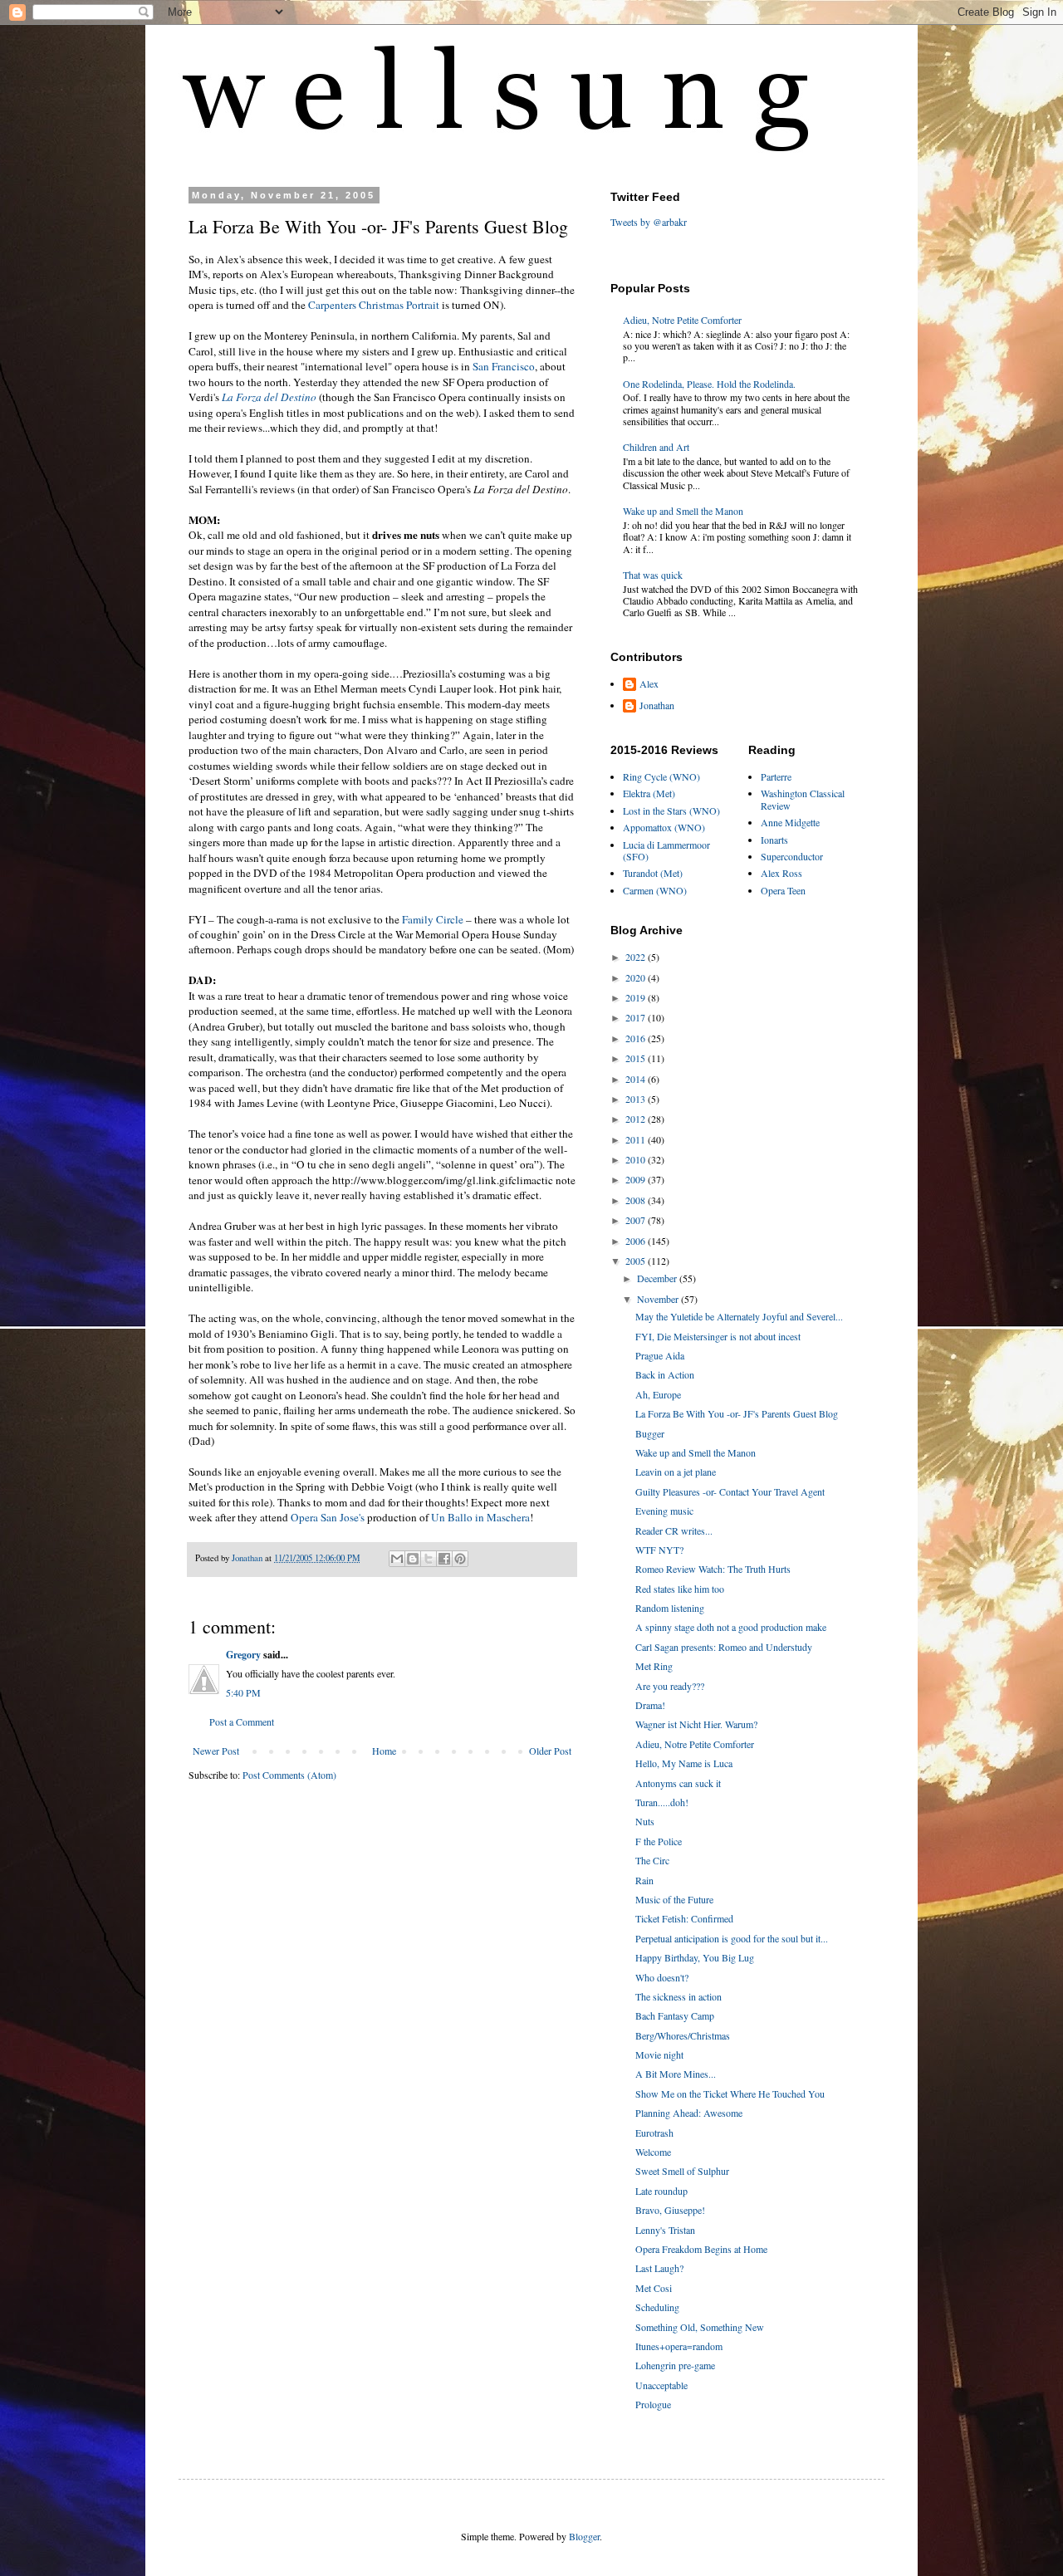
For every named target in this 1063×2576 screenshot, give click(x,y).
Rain (644, 1880)
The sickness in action (678, 1996)
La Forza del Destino (269, 397)
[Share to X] (429, 1559)
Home (384, 1751)
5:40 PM (243, 1692)
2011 (637, 1139)
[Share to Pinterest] (460, 1559)
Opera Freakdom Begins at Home (701, 2249)
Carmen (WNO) (655, 890)
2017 (637, 1017)
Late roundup (661, 2191)
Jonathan (657, 705)
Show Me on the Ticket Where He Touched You (730, 2094)
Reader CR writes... (674, 1530)
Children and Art (656, 447)
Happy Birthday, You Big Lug (695, 1957)
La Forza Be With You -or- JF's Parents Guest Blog (737, 1413)
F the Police (659, 1841)
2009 (637, 1179)
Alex (649, 684)
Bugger (650, 1433)
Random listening (670, 1608)
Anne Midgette (790, 822)
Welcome (653, 2152)
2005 (637, 1261)
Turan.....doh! (662, 1802)
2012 (637, 1119)
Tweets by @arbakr (649, 222)
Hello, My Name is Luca (684, 1763)
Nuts (645, 1821)
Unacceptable (661, 2385)
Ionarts (774, 840)
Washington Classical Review (803, 799)
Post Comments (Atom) (289, 1775)
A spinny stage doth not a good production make (731, 1627)
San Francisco (504, 366)
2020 (637, 977)
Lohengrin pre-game (675, 2365)
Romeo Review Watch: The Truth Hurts (713, 1569)
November (659, 1299)
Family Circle (433, 919)
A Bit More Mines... (676, 2074)
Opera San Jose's (328, 1517)
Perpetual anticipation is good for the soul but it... (732, 1938)
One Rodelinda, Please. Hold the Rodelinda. (709, 384)
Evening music (664, 1511)
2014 (637, 1079)
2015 (637, 1058)
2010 (637, 1159)
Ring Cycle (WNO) (661, 776)
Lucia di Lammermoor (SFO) (666, 850)
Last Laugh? (659, 2268)
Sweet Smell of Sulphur (682, 2171)
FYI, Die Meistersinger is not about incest (718, 1336)
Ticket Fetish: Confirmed (684, 1918)
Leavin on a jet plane (676, 1472)
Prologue (653, 2404)
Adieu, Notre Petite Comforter (682, 320)
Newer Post (216, 1751)
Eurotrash (654, 2133)
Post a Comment (242, 1721)
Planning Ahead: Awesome (689, 2113)
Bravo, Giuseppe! (670, 2210)
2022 (637, 957)
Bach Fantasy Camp (675, 2015)
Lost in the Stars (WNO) (671, 811)
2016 (637, 1038)
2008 (637, 1200)
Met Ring (654, 1666)
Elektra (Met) (649, 793)
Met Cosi (654, 2288)
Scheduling (657, 2307)
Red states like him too (680, 1589)
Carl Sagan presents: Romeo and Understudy (724, 1647)
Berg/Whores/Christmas (683, 2035)
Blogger (584, 2536)
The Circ (652, 1860)
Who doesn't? (662, 1977)
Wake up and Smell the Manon (683, 511)
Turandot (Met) (653, 873)
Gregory (243, 1655)
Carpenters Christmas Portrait (374, 305)
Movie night (659, 2054)
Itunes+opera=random (679, 2346)
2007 (637, 1220)
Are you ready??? (670, 1686)
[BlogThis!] (413, 1559)
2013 (637, 1099)
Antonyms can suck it (678, 1783)
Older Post (550, 1751)
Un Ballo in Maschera (480, 1517)
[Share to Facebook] (444, 1559)
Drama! (650, 1705)
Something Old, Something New (700, 2327)
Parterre (776, 776)
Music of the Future (674, 1899)
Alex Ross (781, 873)
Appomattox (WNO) (664, 827)
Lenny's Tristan (665, 2230)
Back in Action (665, 1374)
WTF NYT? (659, 1550)
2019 (637, 997)
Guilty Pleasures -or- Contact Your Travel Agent (730, 1491)
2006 (637, 1241)
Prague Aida (660, 1355)
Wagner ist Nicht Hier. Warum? (696, 1724)
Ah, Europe (658, 1394)
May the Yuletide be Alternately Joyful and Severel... (739, 1316)
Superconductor (792, 856)
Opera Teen (783, 890)
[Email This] (397, 1559)
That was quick (653, 575)
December (658, 1278)
